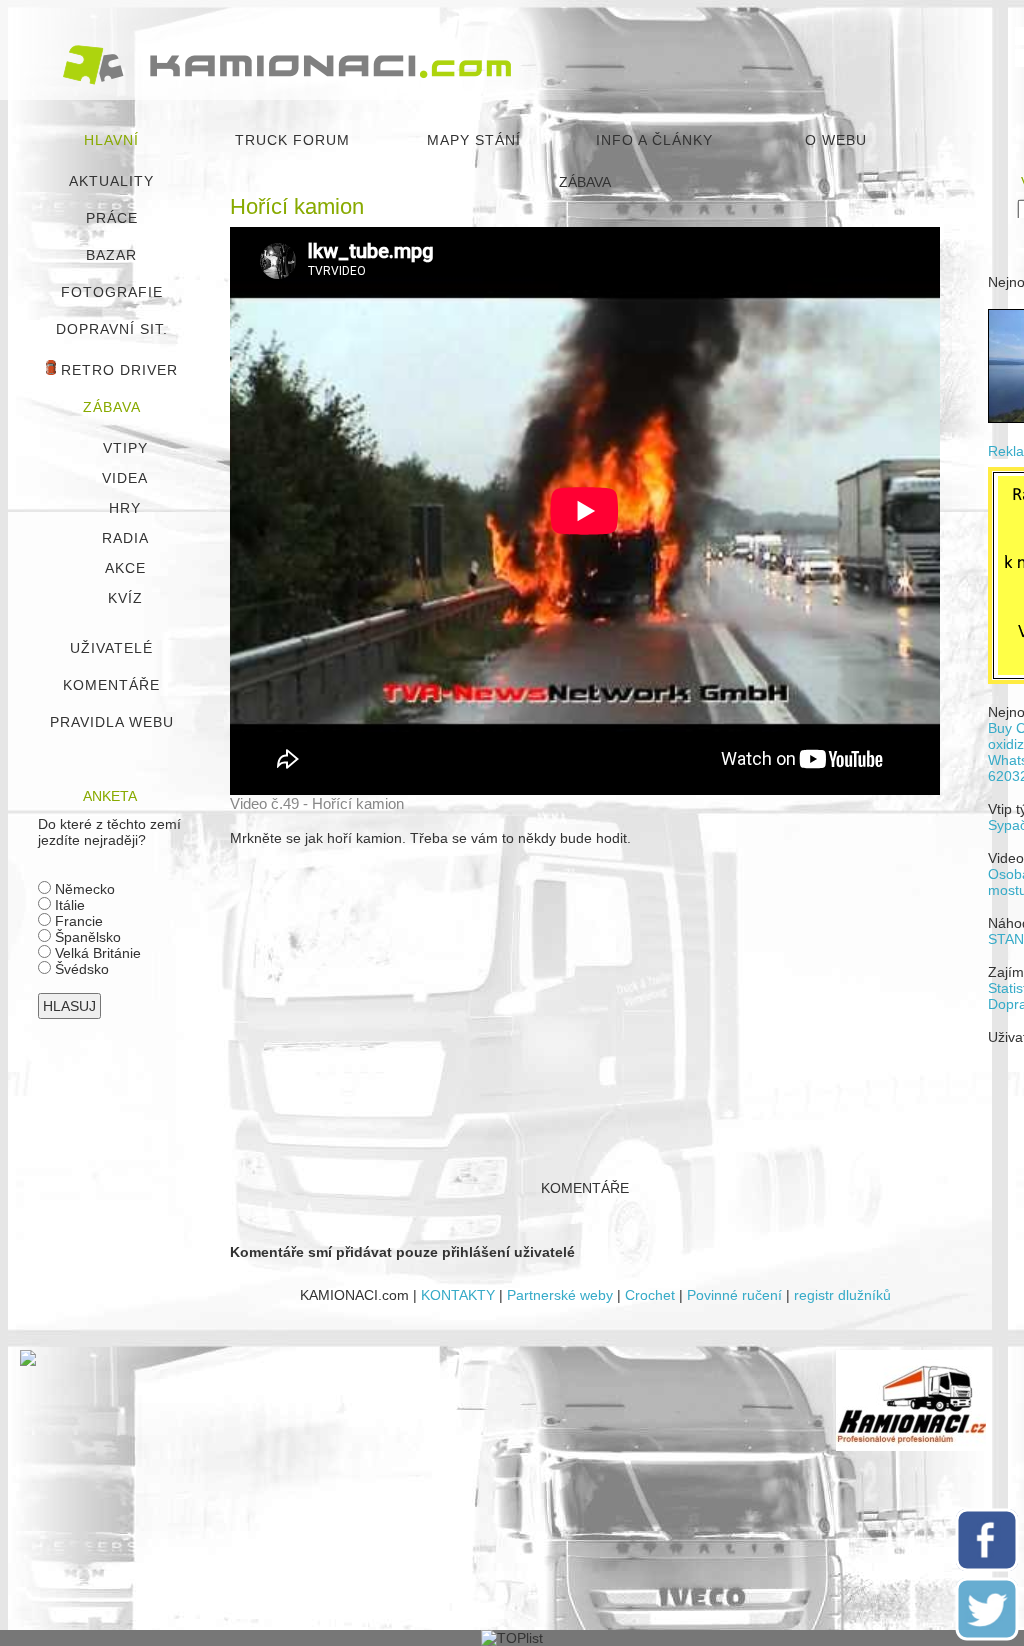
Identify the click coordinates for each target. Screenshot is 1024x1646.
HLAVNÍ (111, 140)
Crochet (650, 1295)
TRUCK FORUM (292, 140)
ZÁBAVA (112, 407)
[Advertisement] (585, 1004)
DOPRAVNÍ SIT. (112, 329)
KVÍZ (125, 598)
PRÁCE (112, 218)
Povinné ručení (734, 1295)
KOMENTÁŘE (111, 685)
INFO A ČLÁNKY (654, 140)
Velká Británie (96, 953)
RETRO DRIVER (117, 370)
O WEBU (836, 140)
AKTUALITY (111, 181)
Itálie (68, 905)
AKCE (125, 568)
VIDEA (125, 478)
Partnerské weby (560, 1295)
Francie (77, 921)
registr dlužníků (842, 1295)
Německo (83, 889)
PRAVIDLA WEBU (112, 722)
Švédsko (80, 969)
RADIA (125, 538)
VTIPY (125, 448)
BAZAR (111, 255)
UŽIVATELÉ (111, 648)
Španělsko (86, 937)
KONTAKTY (458, 1295)
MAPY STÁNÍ (474, 140)
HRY (125, 508)
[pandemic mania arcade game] (28, 1361)
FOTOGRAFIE (112, 292)
